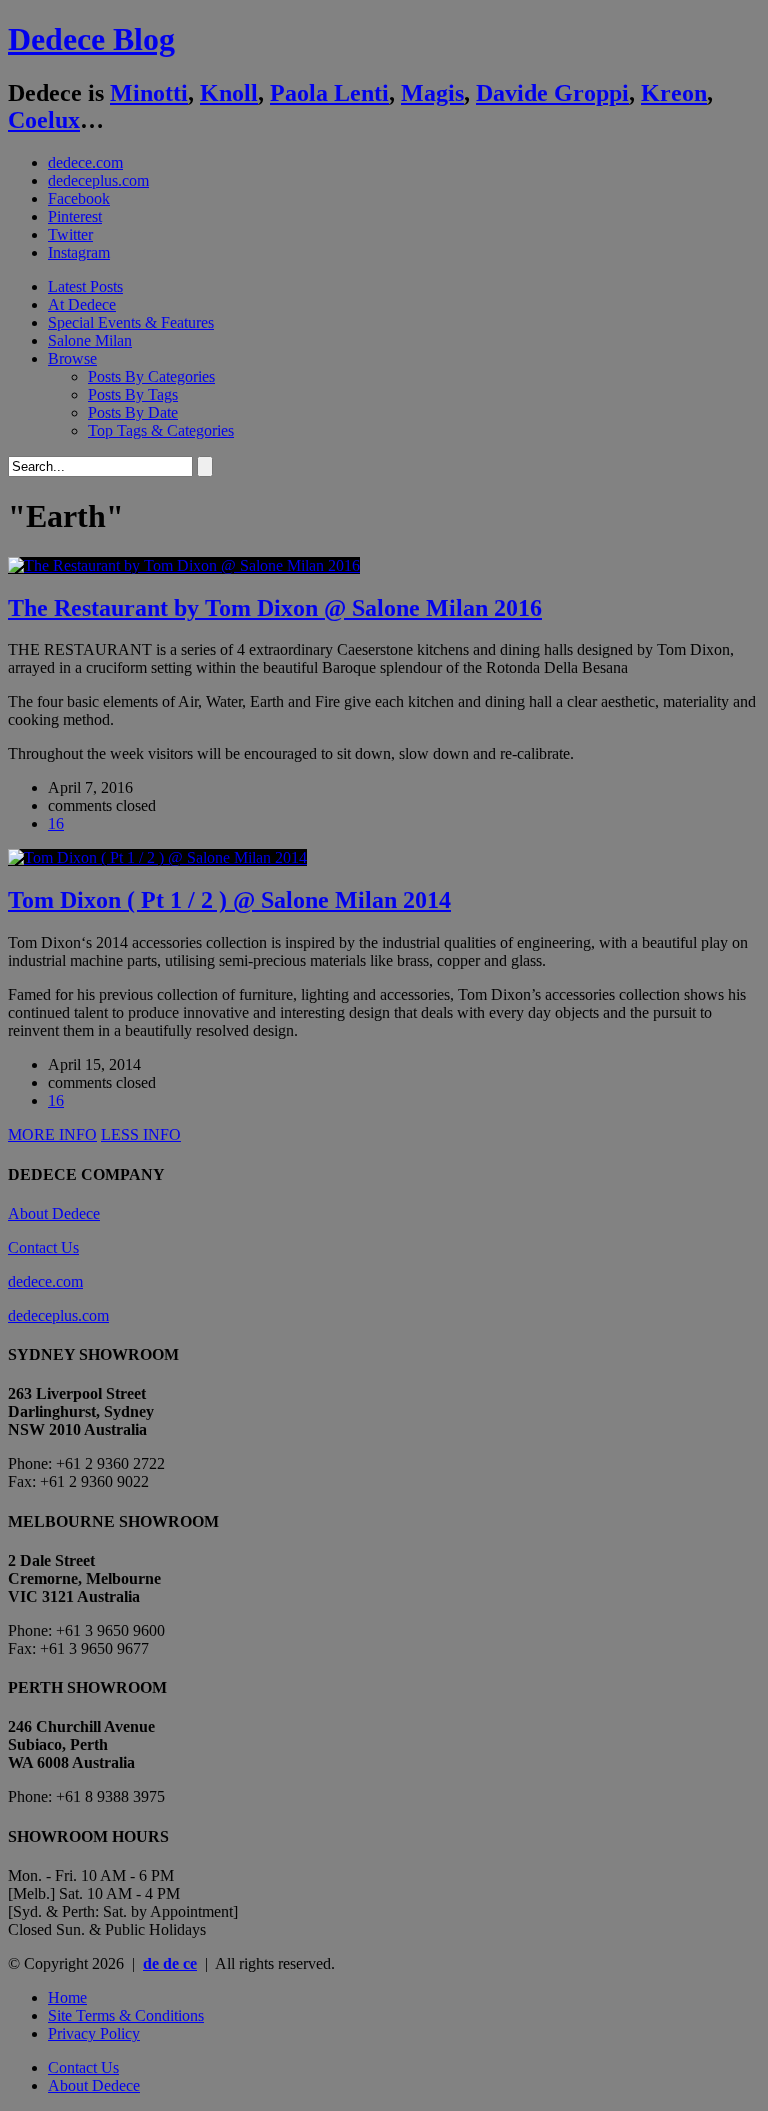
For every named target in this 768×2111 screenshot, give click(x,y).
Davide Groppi (552, 93)
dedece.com (85, 162)
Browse (72, 358)
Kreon (674, 93)
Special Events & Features (131, 322)
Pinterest (75, 216)
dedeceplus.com (98, 180)
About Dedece (54, 1213)
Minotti (149, 93)
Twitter (70, 234)
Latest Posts (85, 286)
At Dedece (82, 304)
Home (67, 1997)
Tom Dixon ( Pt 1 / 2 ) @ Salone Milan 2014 (229, 900)
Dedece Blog (91, 39)
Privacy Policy (94, 2033)
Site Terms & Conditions (126, 2015)
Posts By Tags (133, 394)
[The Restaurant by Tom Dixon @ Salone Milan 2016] (184, 565)
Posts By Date (133, 412)
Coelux (44, 120)
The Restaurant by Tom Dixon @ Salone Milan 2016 (275, 608)
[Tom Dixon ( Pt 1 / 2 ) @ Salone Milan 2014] (157, 857)
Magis (432, 93)
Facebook (79, 198)
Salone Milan (90, 340)
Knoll (229, 93)
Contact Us (43, 1247)
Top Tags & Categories (161, 430)
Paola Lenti (329, 93)
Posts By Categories (151, 376)
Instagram (79, 252)
